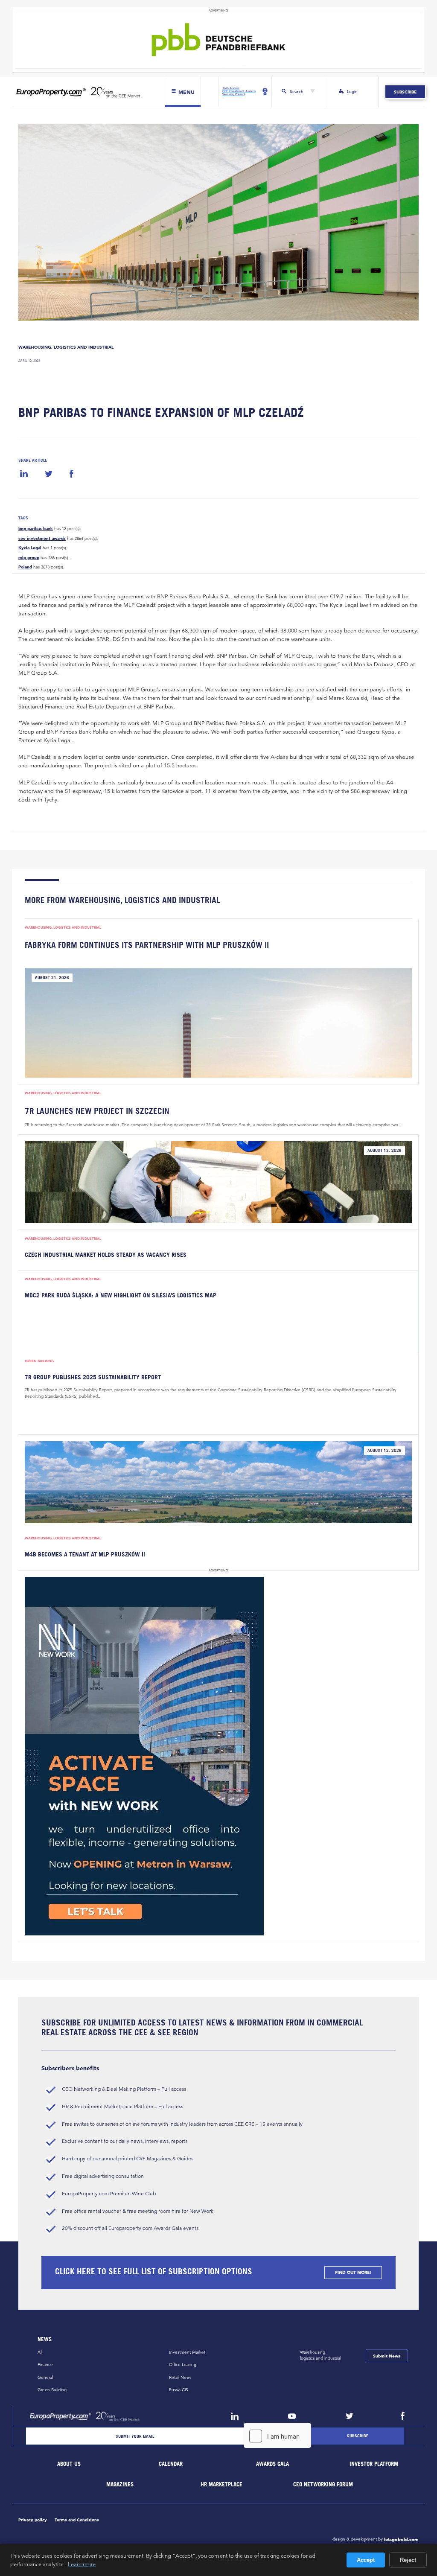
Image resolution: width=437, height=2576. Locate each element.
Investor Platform (374, 2464)
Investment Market (187, 2352)
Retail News (180, 2377)
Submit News (387, 2356)
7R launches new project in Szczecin (97, 1111)
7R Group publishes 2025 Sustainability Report (93, 1377)
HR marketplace (222, 2484)
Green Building (39, 1361)
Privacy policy (33, 2520)
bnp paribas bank (36, 529)
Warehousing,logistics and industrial (320, 2355)
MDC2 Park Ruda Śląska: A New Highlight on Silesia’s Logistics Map (121, 1295)
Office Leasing (183, 2365)
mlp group (29, 558)
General (45, 2377)
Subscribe (405, 92)
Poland (25, 567)
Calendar (171, 2464)
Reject (408, 2560)
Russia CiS (179, 2390)
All (40, 2352)
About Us (69, 2464)
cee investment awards (42, 539)
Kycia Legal (30, 548)
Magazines (120, 2484)
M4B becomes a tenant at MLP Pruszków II (85, 1554)
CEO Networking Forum (323, 2484)
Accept (366, 2560)
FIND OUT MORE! (353, 2272)
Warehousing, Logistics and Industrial (66, 347)
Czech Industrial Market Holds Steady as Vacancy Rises (106, 1255)
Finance (45, 2365)
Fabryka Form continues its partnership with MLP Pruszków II (147, 945)
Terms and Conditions (77, 2520)
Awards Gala (272, 2464)
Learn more (82, 2564)
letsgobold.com (401, 2539)
